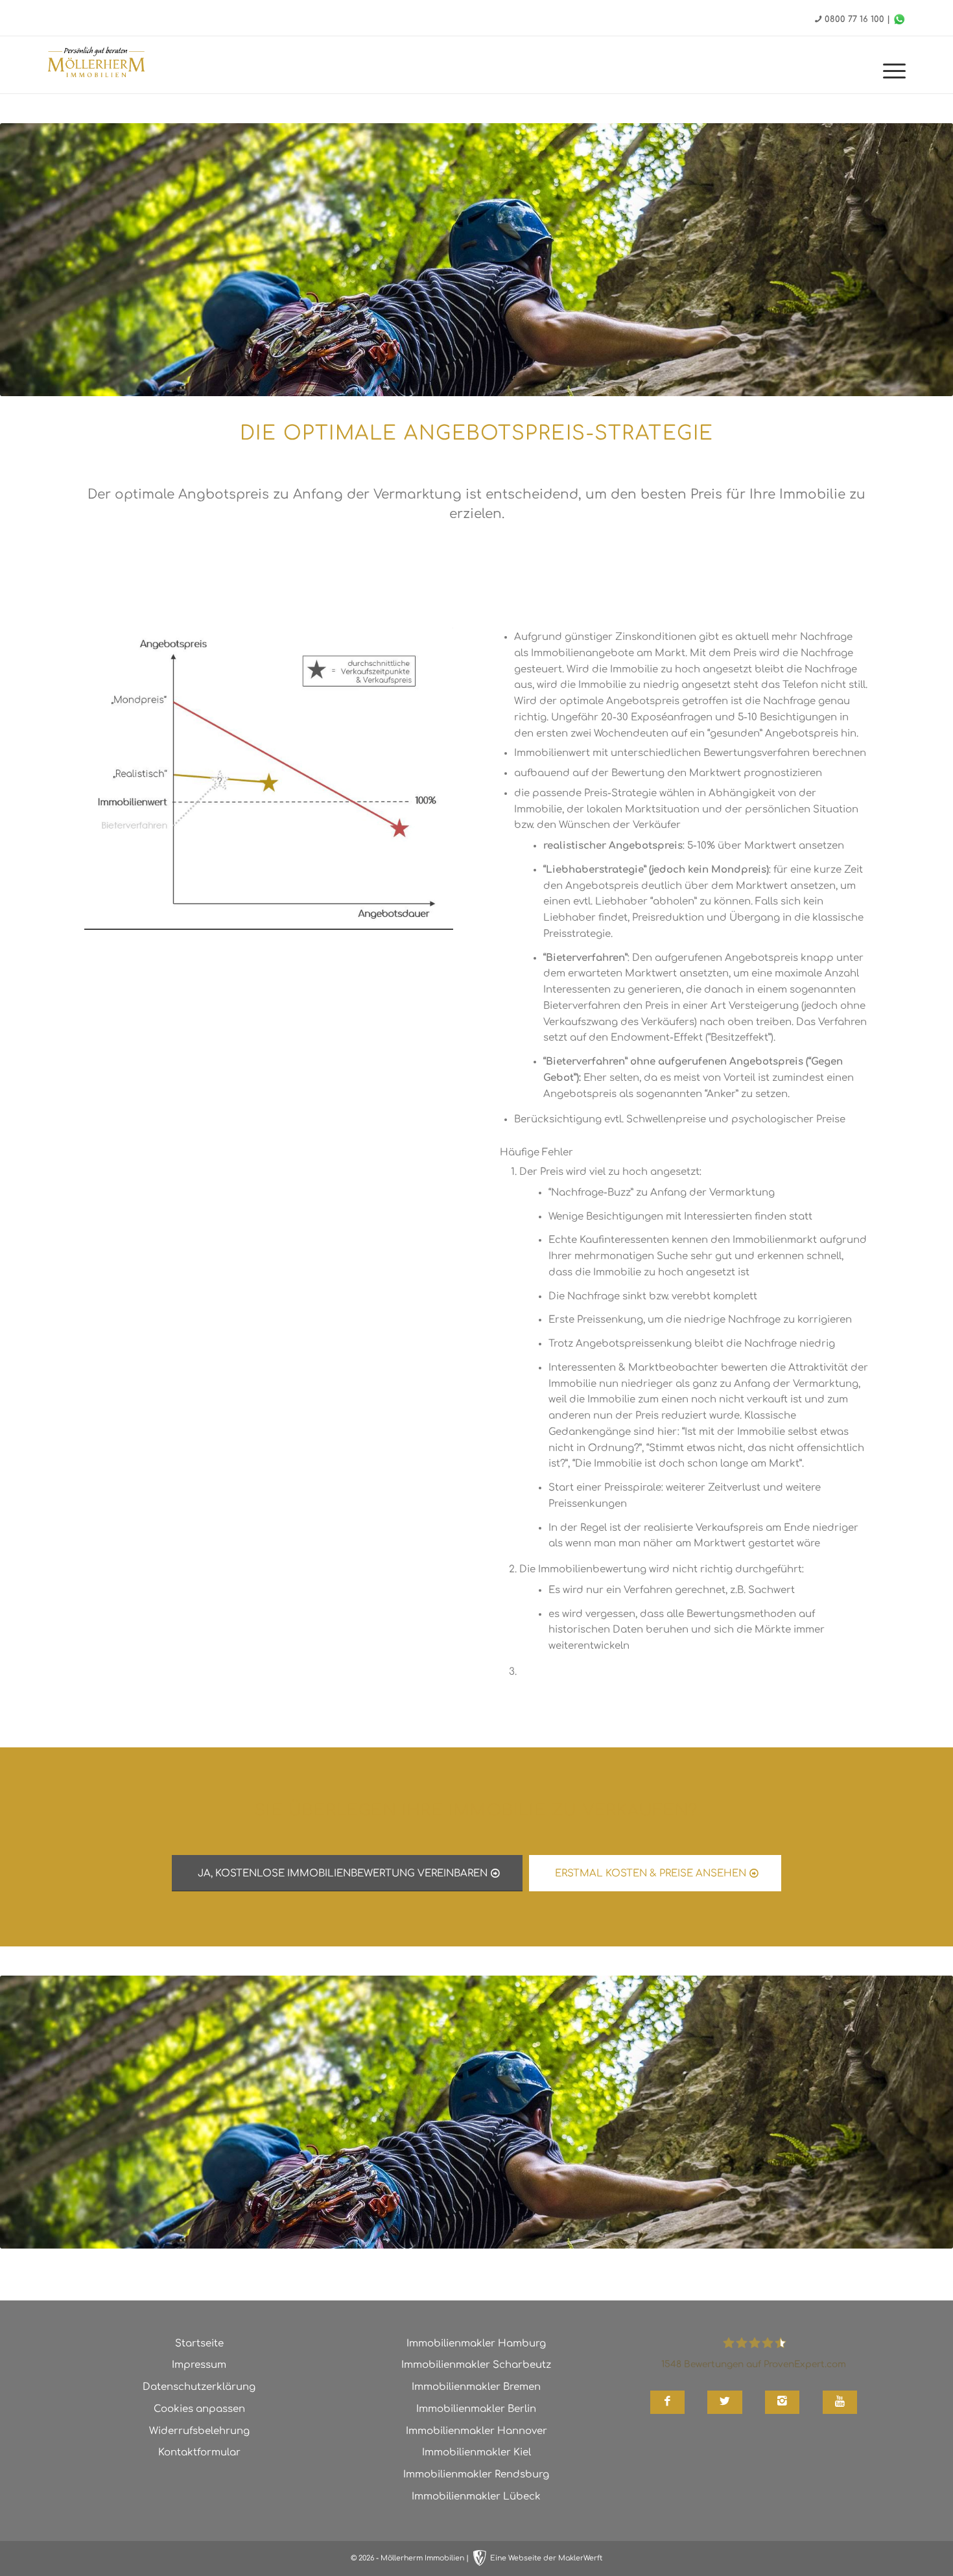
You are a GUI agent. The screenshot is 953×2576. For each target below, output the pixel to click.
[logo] (97, 64)
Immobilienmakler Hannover (476, 2431)
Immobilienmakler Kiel (476, 2452)
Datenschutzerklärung (199, 2387)
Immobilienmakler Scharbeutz (476, 2365)
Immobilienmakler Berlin (476, 2409)
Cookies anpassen (199, 2409)
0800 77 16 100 (854, 19)
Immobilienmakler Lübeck (476, 2497)
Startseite (199, 2344)
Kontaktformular (199, 2452)
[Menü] (890, 71)
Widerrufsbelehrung (199, 2431)
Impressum (199, 2365)
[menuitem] (890, 71)
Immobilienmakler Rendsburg (476, 2475)
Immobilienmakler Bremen (476, 2387)
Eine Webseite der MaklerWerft (546, 2558)
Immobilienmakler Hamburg (476, 2344)
